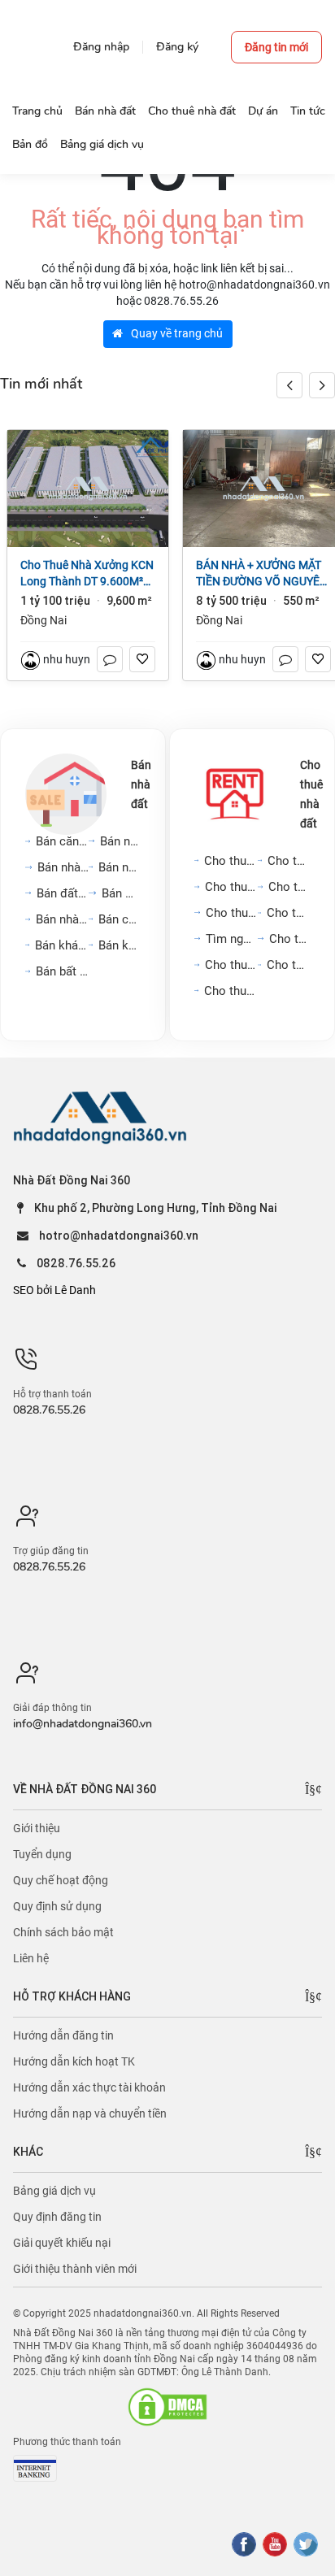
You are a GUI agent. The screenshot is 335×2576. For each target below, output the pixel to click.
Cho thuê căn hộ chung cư (231, 861)
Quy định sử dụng (57, 1906)
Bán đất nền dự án (63, 893)
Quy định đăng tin (57, 2217)
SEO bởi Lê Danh (54, 1290)
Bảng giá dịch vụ (54, 2191)
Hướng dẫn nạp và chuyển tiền (90, 2113)
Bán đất (121, 893)
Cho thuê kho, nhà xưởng (231, 991)
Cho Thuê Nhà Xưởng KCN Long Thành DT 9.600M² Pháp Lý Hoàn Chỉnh (87, 574)
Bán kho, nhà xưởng (120, 945)
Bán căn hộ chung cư (62, 841)
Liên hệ (31, 1958)
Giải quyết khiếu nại (62, 2243)
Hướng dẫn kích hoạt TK (74, 2061)
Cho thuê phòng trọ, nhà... (288, 913)
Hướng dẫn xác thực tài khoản (89, 2087)
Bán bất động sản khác (62, 971)
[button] (322, 385)
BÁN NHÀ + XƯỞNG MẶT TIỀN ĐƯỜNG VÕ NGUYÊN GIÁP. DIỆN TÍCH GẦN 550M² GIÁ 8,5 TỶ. (262, 574)
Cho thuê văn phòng (232, 913)
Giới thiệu (37, 1828)
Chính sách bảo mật (63, 1932)
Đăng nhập (101, 47)
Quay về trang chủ (176, 333)
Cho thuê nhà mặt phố (231, 887)
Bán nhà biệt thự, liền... (120, 867)
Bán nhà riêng (120, 841)
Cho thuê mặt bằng (289, 887)
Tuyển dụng (42, 1854)
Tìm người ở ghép (232, 939)
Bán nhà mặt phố (63, 867)
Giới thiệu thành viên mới (75, 2269)
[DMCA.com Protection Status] (167, 2407)
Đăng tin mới (276, 47)
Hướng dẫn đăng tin (63, 2035)
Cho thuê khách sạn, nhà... (288, 965)
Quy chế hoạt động (61, 1880)
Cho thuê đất (289, 939)
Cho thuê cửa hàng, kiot (231, 965)
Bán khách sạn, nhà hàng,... (62, 945)
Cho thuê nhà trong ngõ (289, 861)
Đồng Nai (44, 620)
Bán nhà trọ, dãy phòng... (62, 919)
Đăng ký (177, 47)
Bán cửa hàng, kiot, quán (120, 919)
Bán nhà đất (141, 784)
